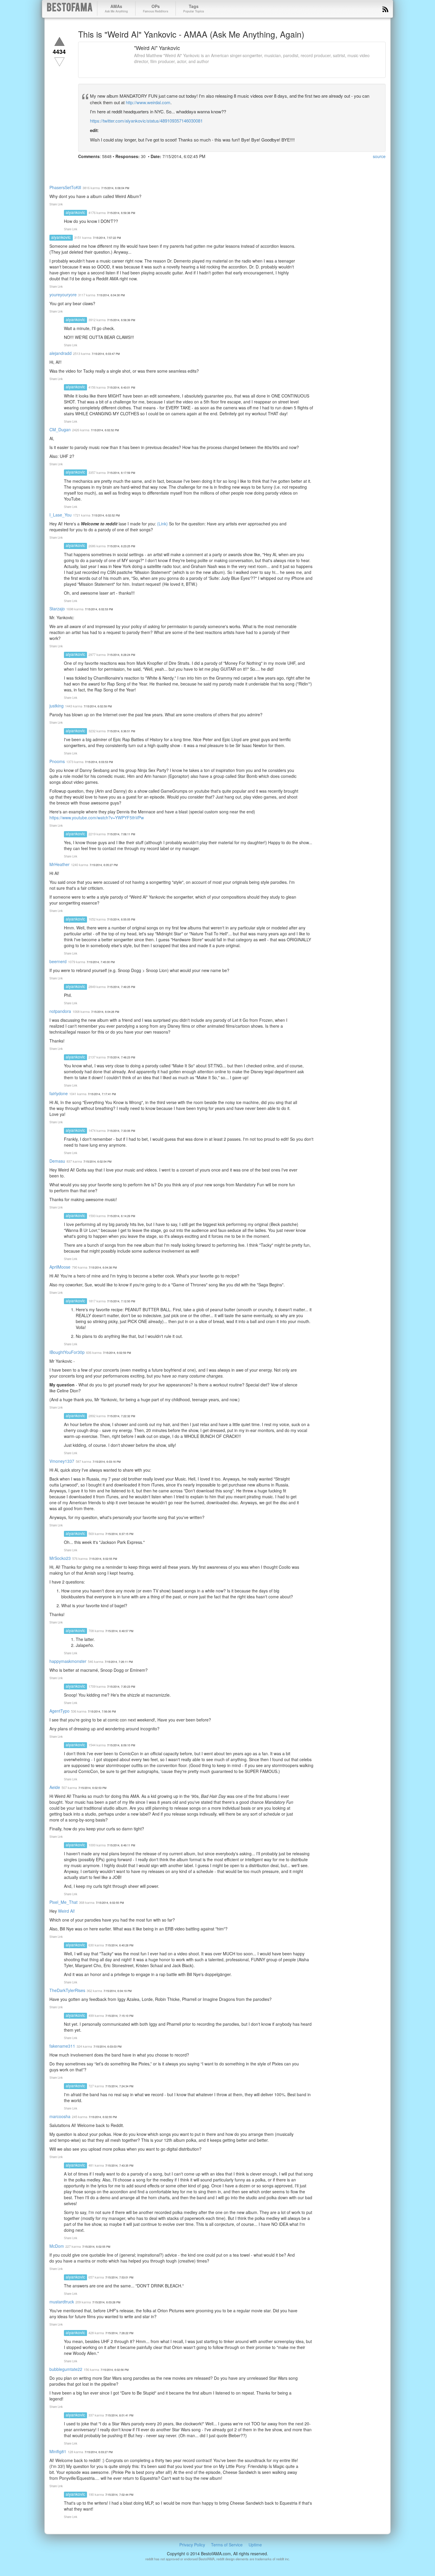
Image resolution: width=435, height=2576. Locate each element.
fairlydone (59, 1093)
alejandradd (61, 353)
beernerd (58, 961)
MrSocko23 (60, 1558)
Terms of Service (227, 2545)
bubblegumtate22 (66, 2369)
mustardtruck (62, 2302)
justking (57, 706)
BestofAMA (70, 8)
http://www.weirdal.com (148, 102)
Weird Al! (66, 1911)
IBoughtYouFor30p (67, 1352)
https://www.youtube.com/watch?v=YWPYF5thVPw (97, 818)
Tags (194, 8)
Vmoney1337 (62, 1461)
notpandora (60, 1011)
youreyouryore (63, 295)
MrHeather (59, 864)
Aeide (55, 1787)
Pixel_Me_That (63, 1902)
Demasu (57, 1161)
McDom (57, 2246)
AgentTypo (59, 1711)
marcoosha (60, 2116)
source (379, 156)
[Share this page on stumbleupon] (126, 168)
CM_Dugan (60, 429)
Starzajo (57, 609)
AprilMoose (60, 1267)
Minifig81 (58, 2451)
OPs (156, 8)
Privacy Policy (192, 2545)
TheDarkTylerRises (67, 1990)
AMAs (116, 8)
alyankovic (75, 212)
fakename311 (62, 2046)
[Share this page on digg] (137, 168)
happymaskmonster (68, 1661)
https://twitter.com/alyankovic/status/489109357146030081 (146, 121)
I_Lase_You (61, 515)
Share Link (56, 204)
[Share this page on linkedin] (115, 168)
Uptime (255, 2545)
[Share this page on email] (147, 168)
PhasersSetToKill (65, 187)
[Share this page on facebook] (83, 168)
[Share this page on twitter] (94, 168)
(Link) (162, 524)
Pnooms (57, 761)
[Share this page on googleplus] (105, 168)
